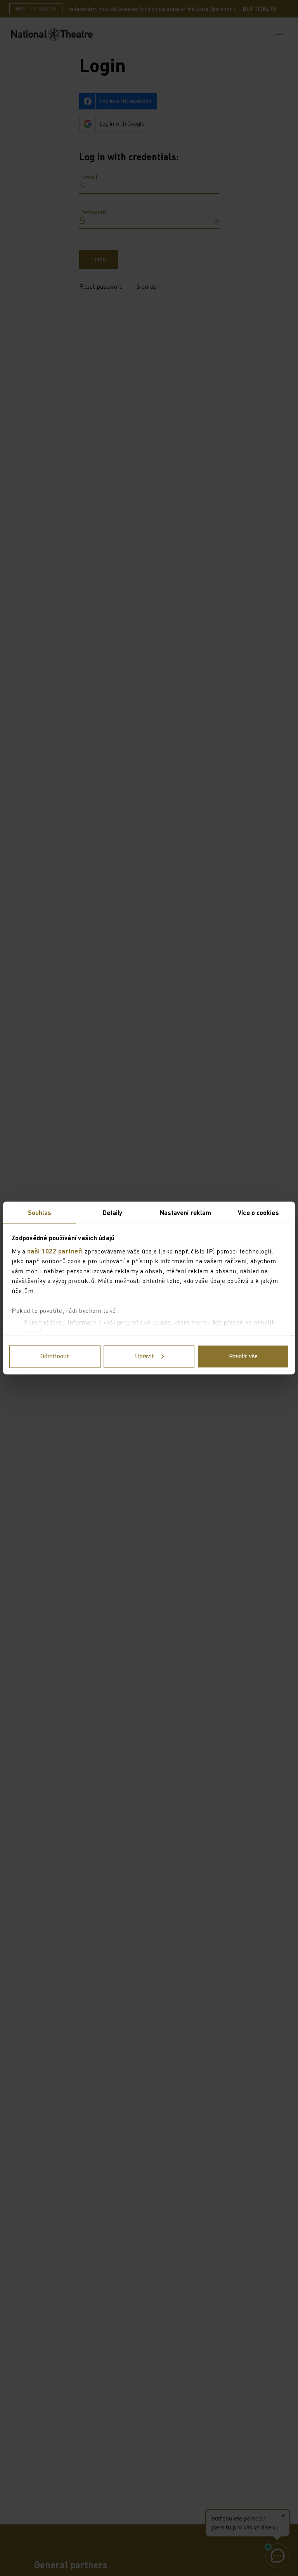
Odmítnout (55, 1357)
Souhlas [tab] (40, 1213)
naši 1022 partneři (55, 1251)
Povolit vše (243, 1357)
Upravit (145, 1357)
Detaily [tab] (113, 1213)
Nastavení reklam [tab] (186, 1213)
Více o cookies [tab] (258, 1213)
